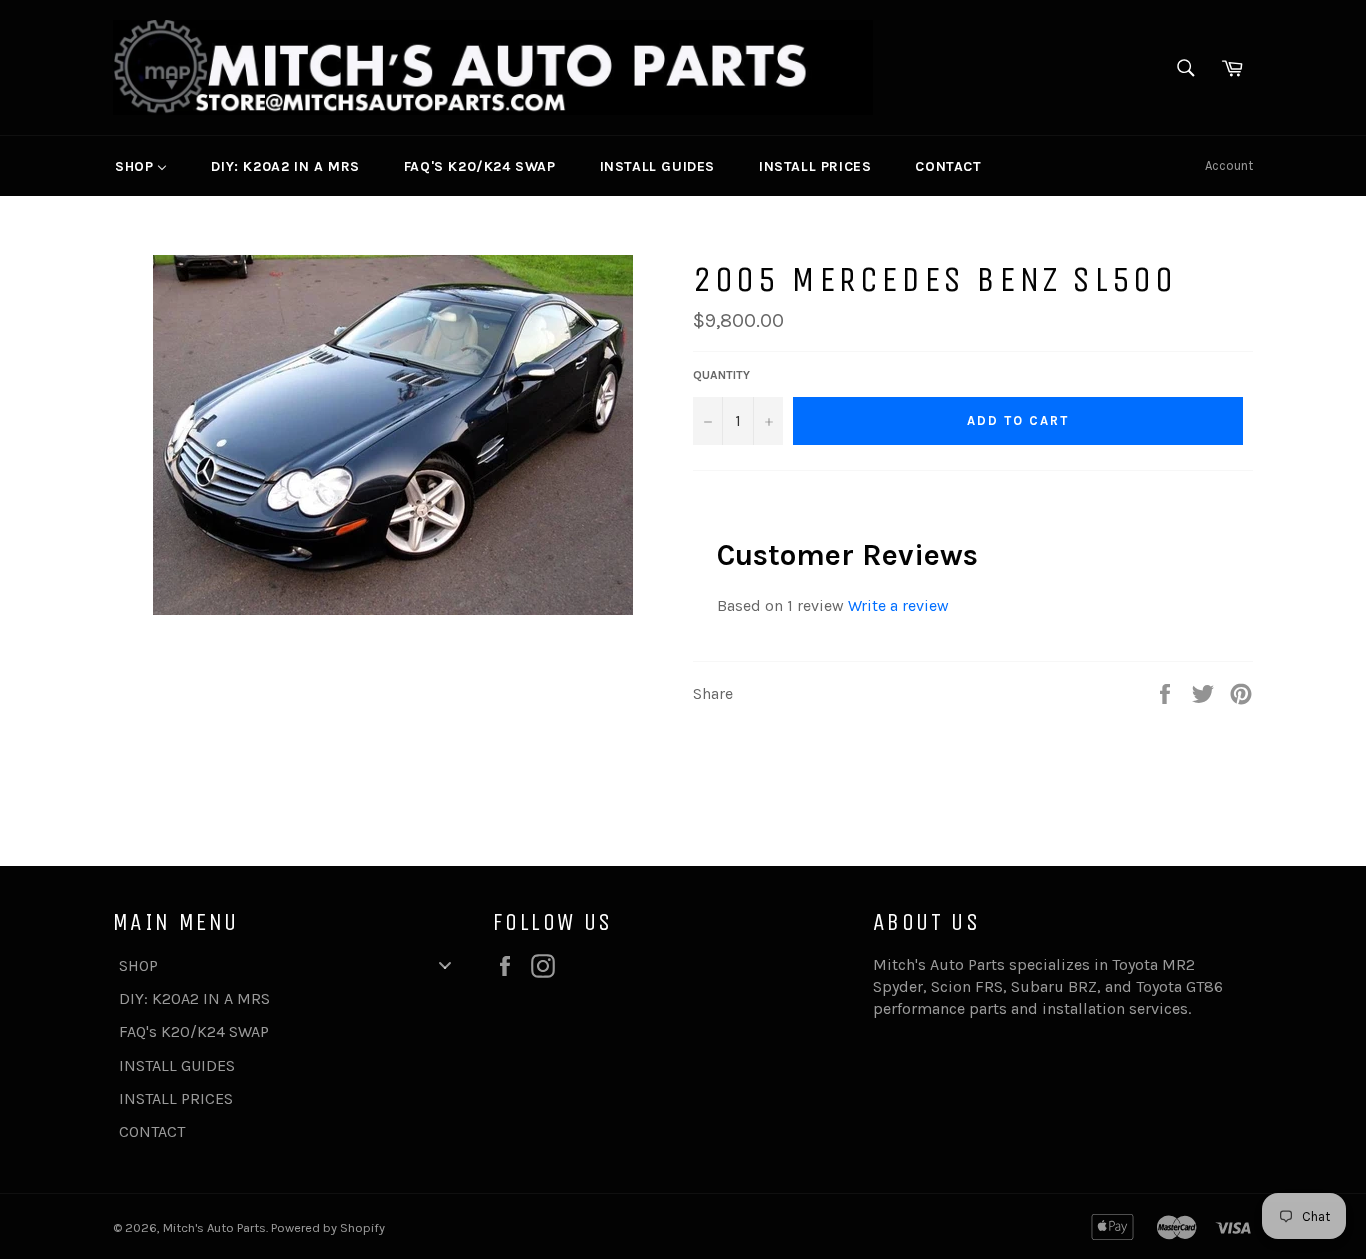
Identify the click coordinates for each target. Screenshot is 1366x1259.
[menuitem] (141, 166)
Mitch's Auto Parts (214, 1227)
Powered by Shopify (328, 1227)
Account (1229, 165)
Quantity (721, 375)
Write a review (898, 605)
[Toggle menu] (445, 965)
